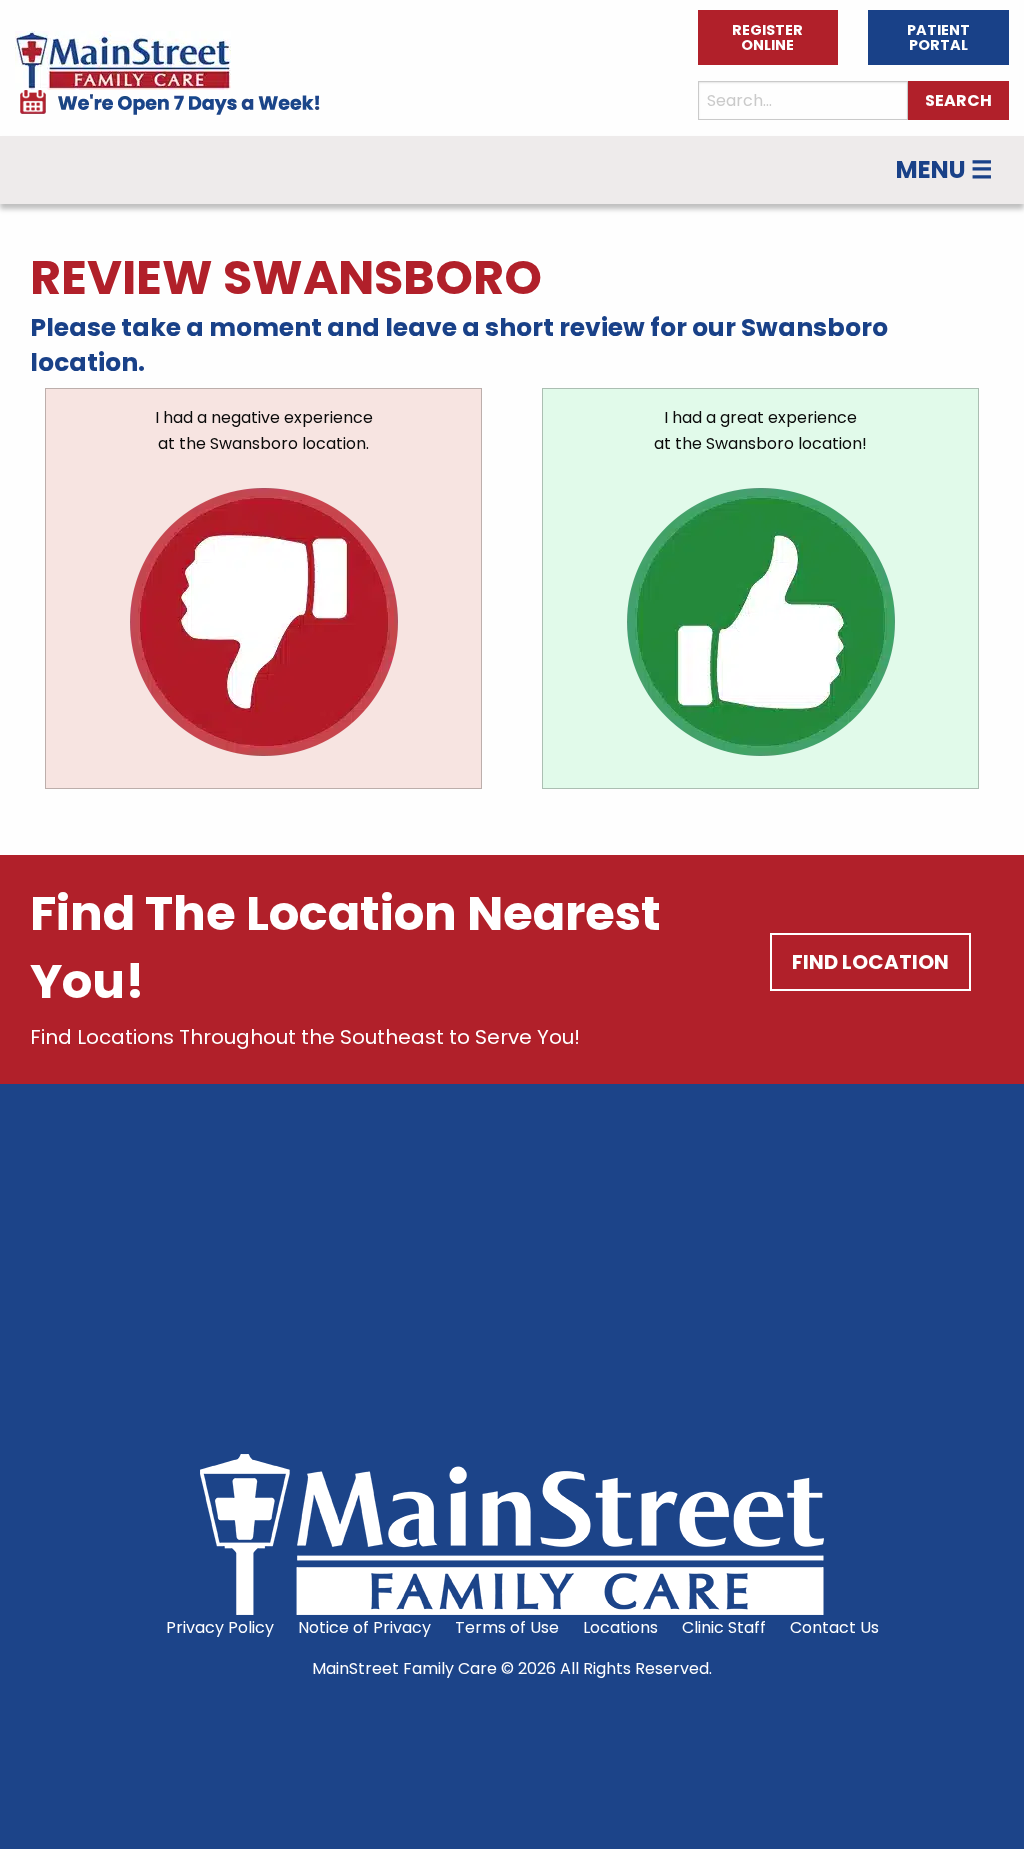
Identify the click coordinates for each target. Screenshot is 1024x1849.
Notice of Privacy (364, 1627)
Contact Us (834, 1627)
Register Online (767, 37)
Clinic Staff (724, 1627)
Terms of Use (507, 1627)
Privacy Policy (220, 1627)
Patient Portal (938, 37)
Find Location (870, 962)
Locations (620, 1627)
